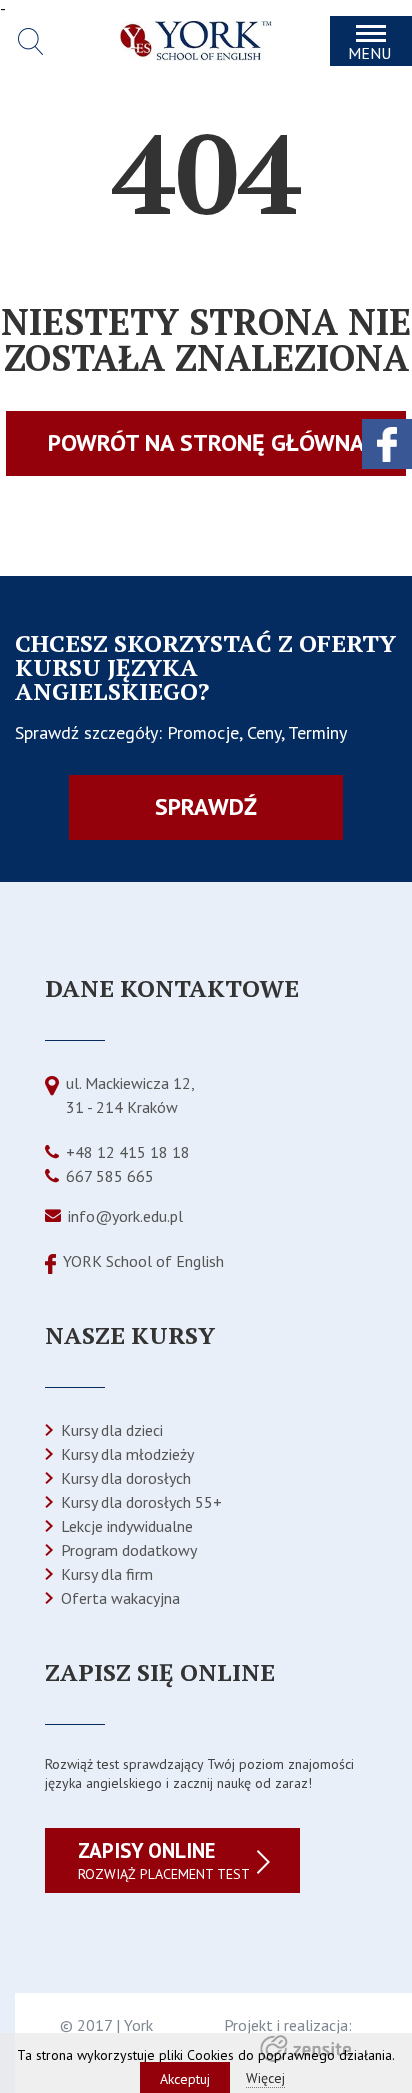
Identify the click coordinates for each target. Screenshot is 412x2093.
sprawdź (206, 806)
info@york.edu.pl (125, 1216)
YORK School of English (143, 1261)
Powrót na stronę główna (206, 442)
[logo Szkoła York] (196, 55)
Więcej (265, 2078)
